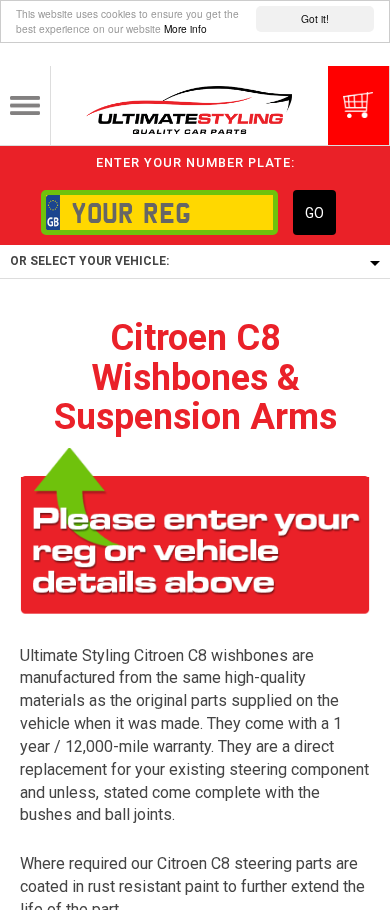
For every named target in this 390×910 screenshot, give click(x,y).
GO (314, 213)
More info (185, 28)
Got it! (315, 18)
